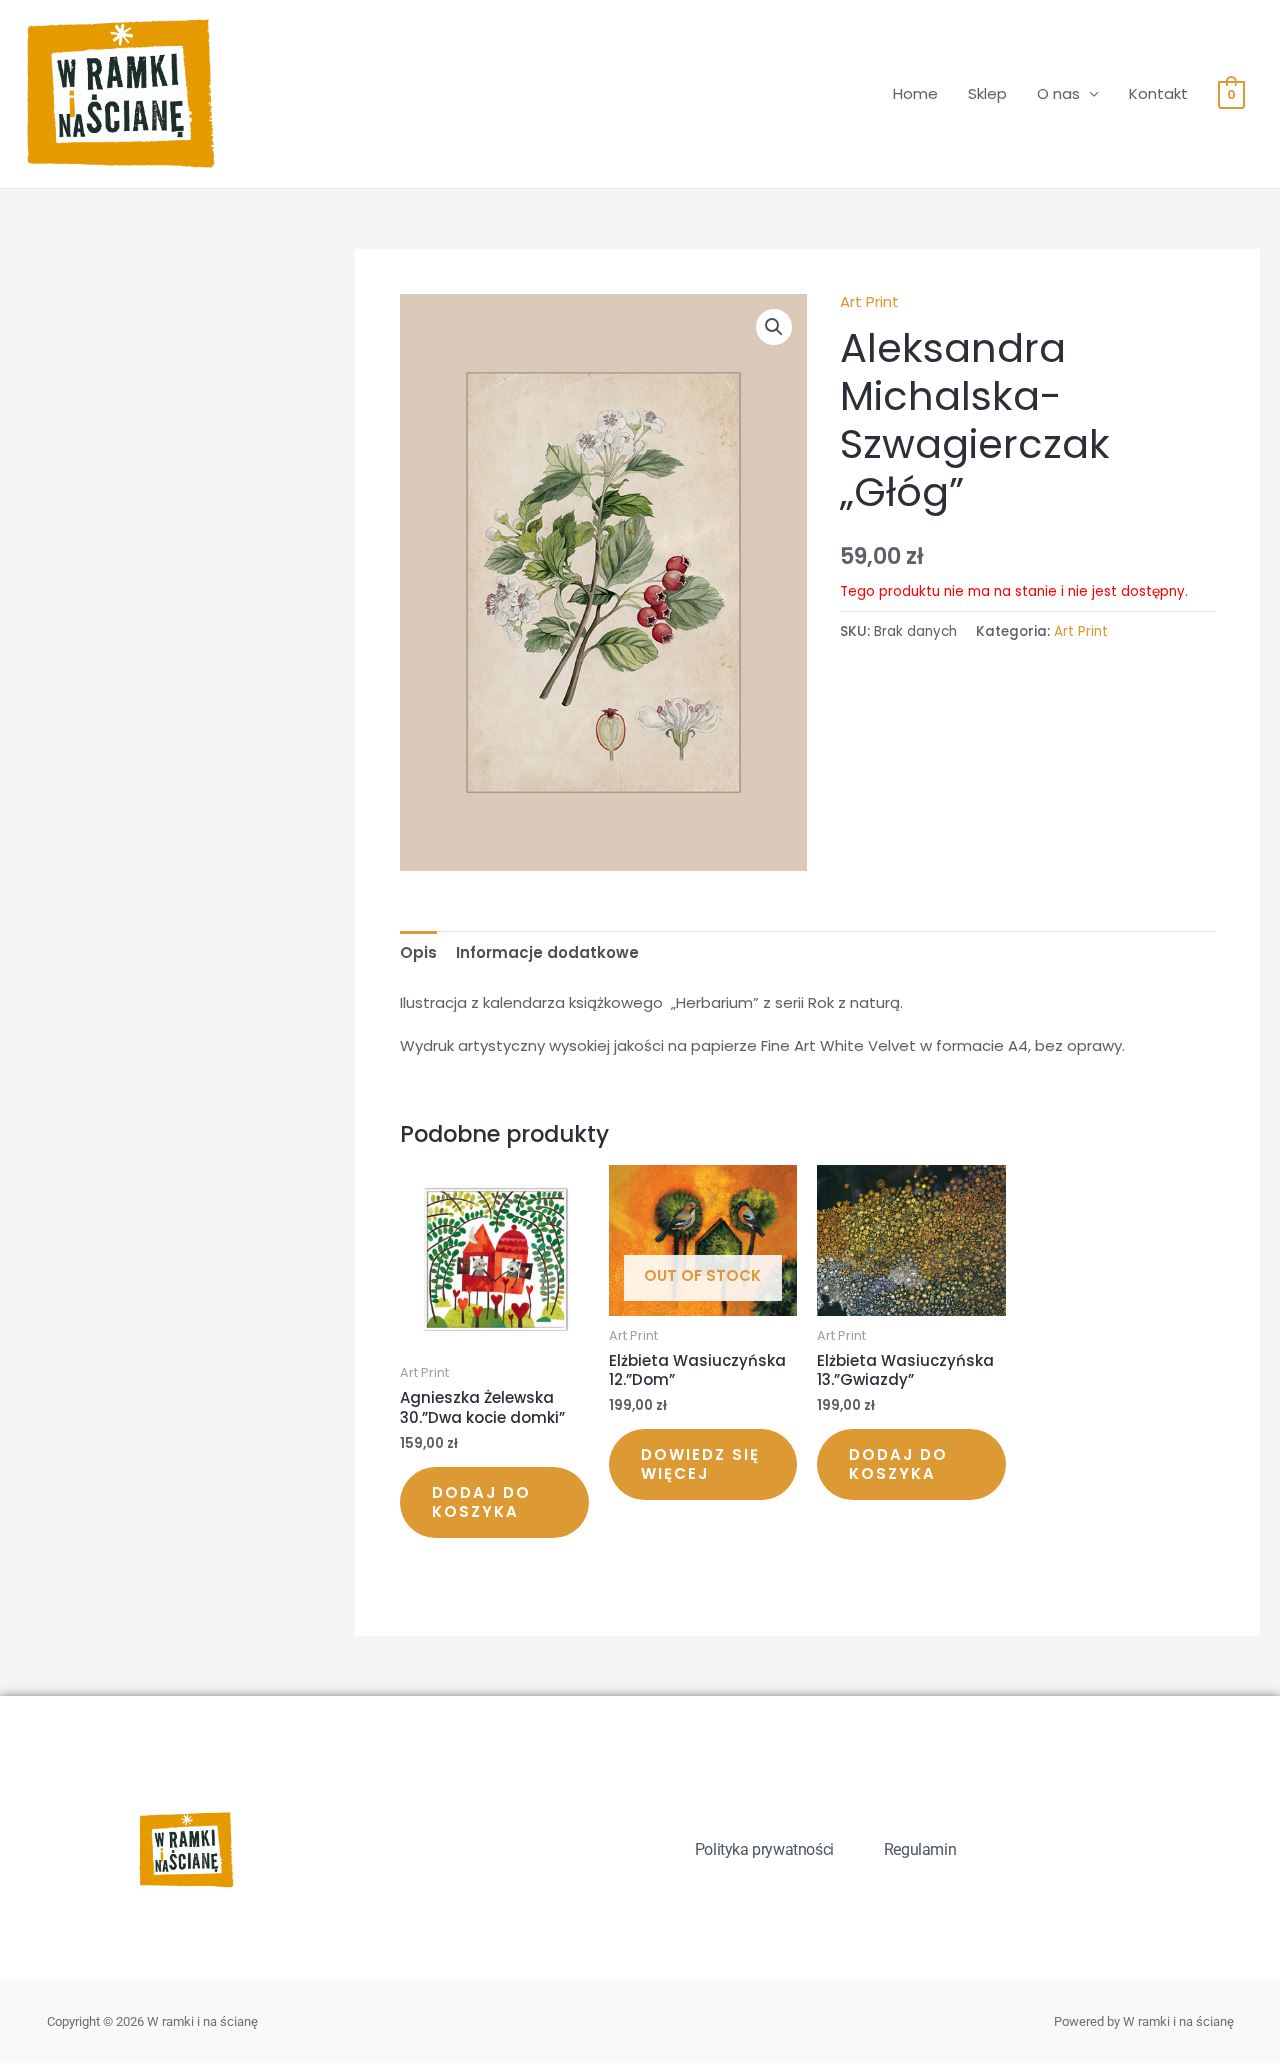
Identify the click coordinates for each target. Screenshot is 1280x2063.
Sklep (987, 93)
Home (915, 93)
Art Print (869, 301)
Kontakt (1158, 93)
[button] (774, 327)
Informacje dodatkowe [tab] (547, 952)
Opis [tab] (418, 952)
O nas (1058, 93)
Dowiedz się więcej (700, 1464)
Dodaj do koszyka (481, 1502)
